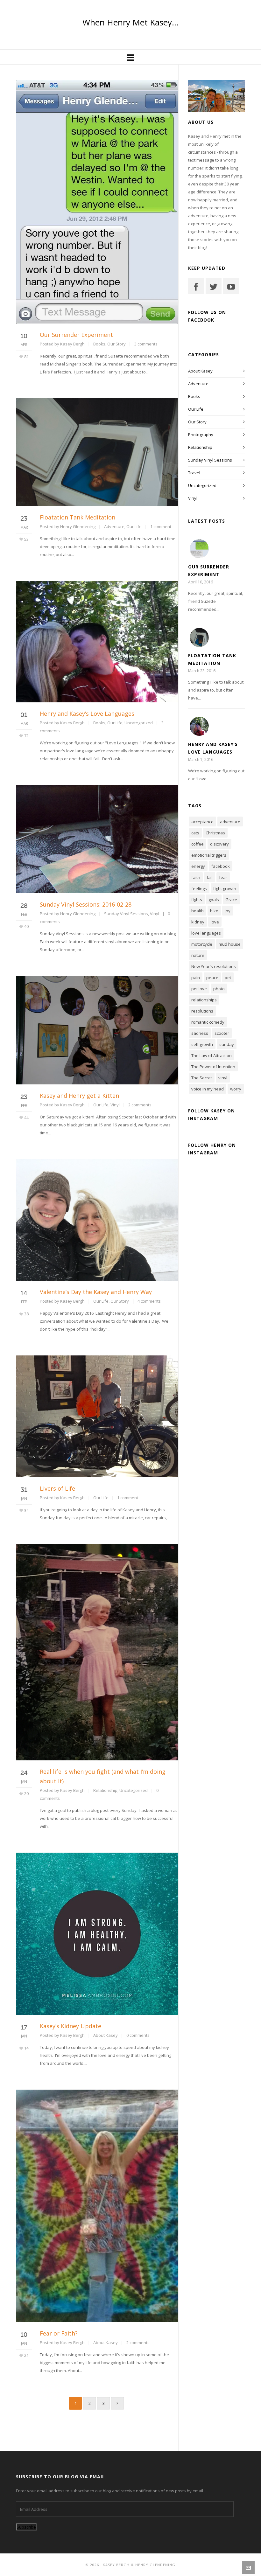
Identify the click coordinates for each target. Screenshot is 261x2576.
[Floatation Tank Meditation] (199, 637)
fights (197, 900)
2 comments (140, 1105)
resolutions (202, 1011)
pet (228, 978)
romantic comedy (208, 1022)
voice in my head (208, 1089)
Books (99, 344)
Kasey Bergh (72, 344)
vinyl (223, 1078)
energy (198, 866)
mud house (230, 944)
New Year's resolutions (214, 966)
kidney (198, 922)
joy (228, 911)
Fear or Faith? (59, 2333)
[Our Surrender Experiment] (199, 549)
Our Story (116, 344)
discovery (219, 844)
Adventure (114, 526)
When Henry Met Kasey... (130, 22)
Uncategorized (139, 723)
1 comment (161, 526)
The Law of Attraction (212, 1055)
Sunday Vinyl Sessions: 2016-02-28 (86, 904)
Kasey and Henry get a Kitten (79, 1096)
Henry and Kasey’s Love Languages (87, 714)
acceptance (202, 822)
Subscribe (26, 2527)
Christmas (215, 833)
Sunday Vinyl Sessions (126, 914)
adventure (230, 822)
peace (212, 978)
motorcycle (202, 944)
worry (236, 1089)
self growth (202, 1044)
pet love (199, 989)
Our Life (134, 526)
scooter (222, 1033)
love (215, 922)
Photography (201, 435)
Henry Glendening (78, 526)
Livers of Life (57, 1488)
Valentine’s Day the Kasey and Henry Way (96, 1292)
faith (196, 877)
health (198, 911)
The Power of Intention (213, 1067)
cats (195, 833)
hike (214, 911)
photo (219, 989)
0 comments (138, 2035)
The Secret (202, 1078)
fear (223, 877)
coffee (198, 844)
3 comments (146, 344)
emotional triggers (209, 855)
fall (210, 877)
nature (198, 955)
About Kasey (106, 2035)
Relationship (105, 1790)
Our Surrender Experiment (76, 335)
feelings (199, 888)
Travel (194, 473)
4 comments (149, 1301)
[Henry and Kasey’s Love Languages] (199, 726)
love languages (206, 933)
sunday (227, 1044)
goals (214, 900)
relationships (204, 1000)
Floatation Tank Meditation (78, 517)
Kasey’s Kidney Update (71, 2026)
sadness (200, 1033)
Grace (231, 900)
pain (196, 978)
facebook (221, 866)
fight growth (225, 888)
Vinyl (155, 914)
